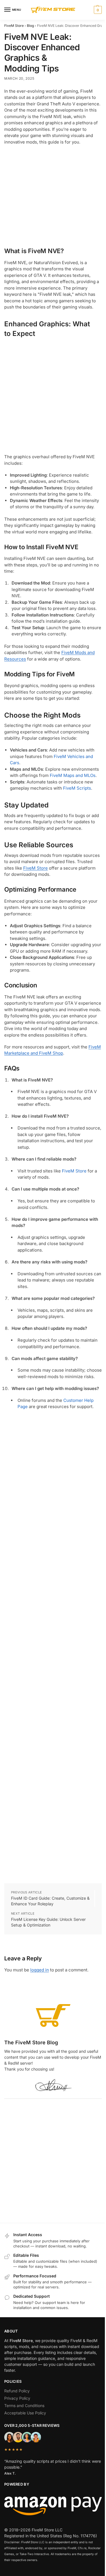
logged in (40, 1970)
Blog (30, 26)
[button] (97, 10)
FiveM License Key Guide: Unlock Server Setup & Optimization (48, 1922)
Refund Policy (17, 2391)
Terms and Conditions (24, 2406)
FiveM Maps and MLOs (73, 775)
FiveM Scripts (77, 788)
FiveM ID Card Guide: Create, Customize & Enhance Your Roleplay (50, 1901)
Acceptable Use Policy (25, 2413)
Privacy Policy (17, 2398)
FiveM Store (14, 26)
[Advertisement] (53, 195)
